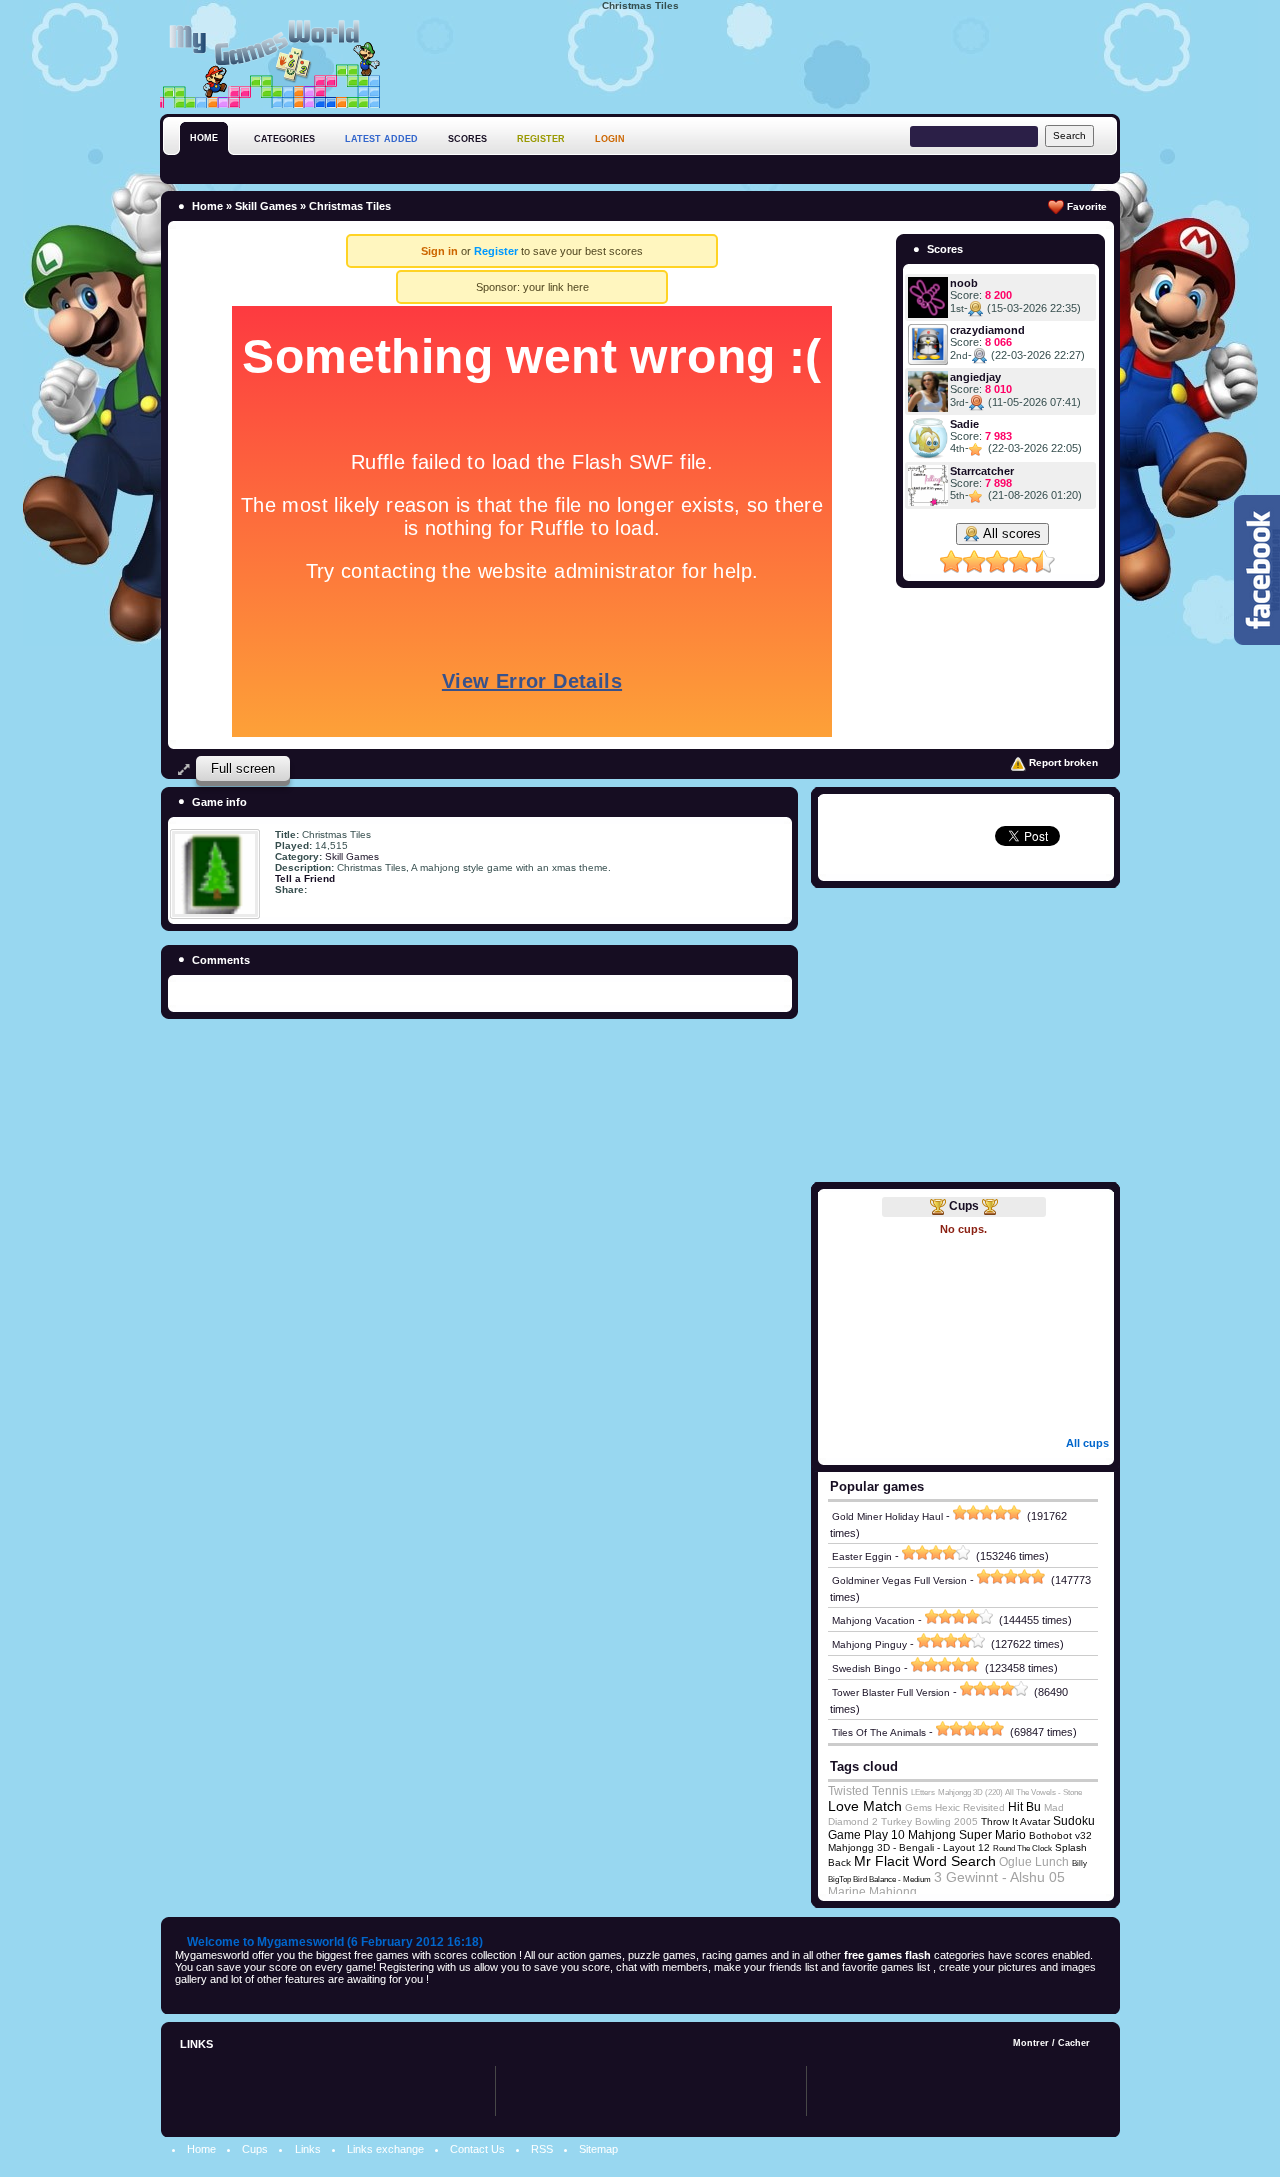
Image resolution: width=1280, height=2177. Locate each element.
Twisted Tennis (868, 1791)
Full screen (243, 768)
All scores (1010, 533)
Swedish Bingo (866, 1668)
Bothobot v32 (1060, 1835)
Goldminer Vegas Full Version (899, 1580)
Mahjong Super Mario (967, 1835)
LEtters (923, 1792)
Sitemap (598, 2149)
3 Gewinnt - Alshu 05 (999, 1877)
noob (964, 283)
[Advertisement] (756, 59)
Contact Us (477, 2149)
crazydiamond (987, 330)
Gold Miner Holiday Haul (887, 1516)
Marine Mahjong (872, 1892)
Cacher (1074, 2043)
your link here (556, 287)
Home (207, 206)
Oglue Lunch (1034, 1862)
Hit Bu (1024, 1807)
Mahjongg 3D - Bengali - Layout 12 (909, 1847)
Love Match (865, 1806)
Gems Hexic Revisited (955, 1807)
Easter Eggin (862, 1556)
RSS (542, 2149)
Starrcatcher (982, 471)
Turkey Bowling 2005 (929, 1821)
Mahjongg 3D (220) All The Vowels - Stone (1010, 1792)
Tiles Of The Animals (879, 1732)
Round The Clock (1022, 1848)
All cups (1087, 1443)
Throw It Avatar (1015, 1821)
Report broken (1062, 762)
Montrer (1031, 2043)
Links (308, 2149)
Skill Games (266, 206)
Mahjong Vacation (873, 1620)
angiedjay (975, 377)
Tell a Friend (305, 878)
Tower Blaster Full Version (891, 1692)
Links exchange (385, 2149)
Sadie (964, 424)
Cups (964, 1206)
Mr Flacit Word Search (925, 1861)
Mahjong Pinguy (869, 1644)
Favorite (1085, 206)
